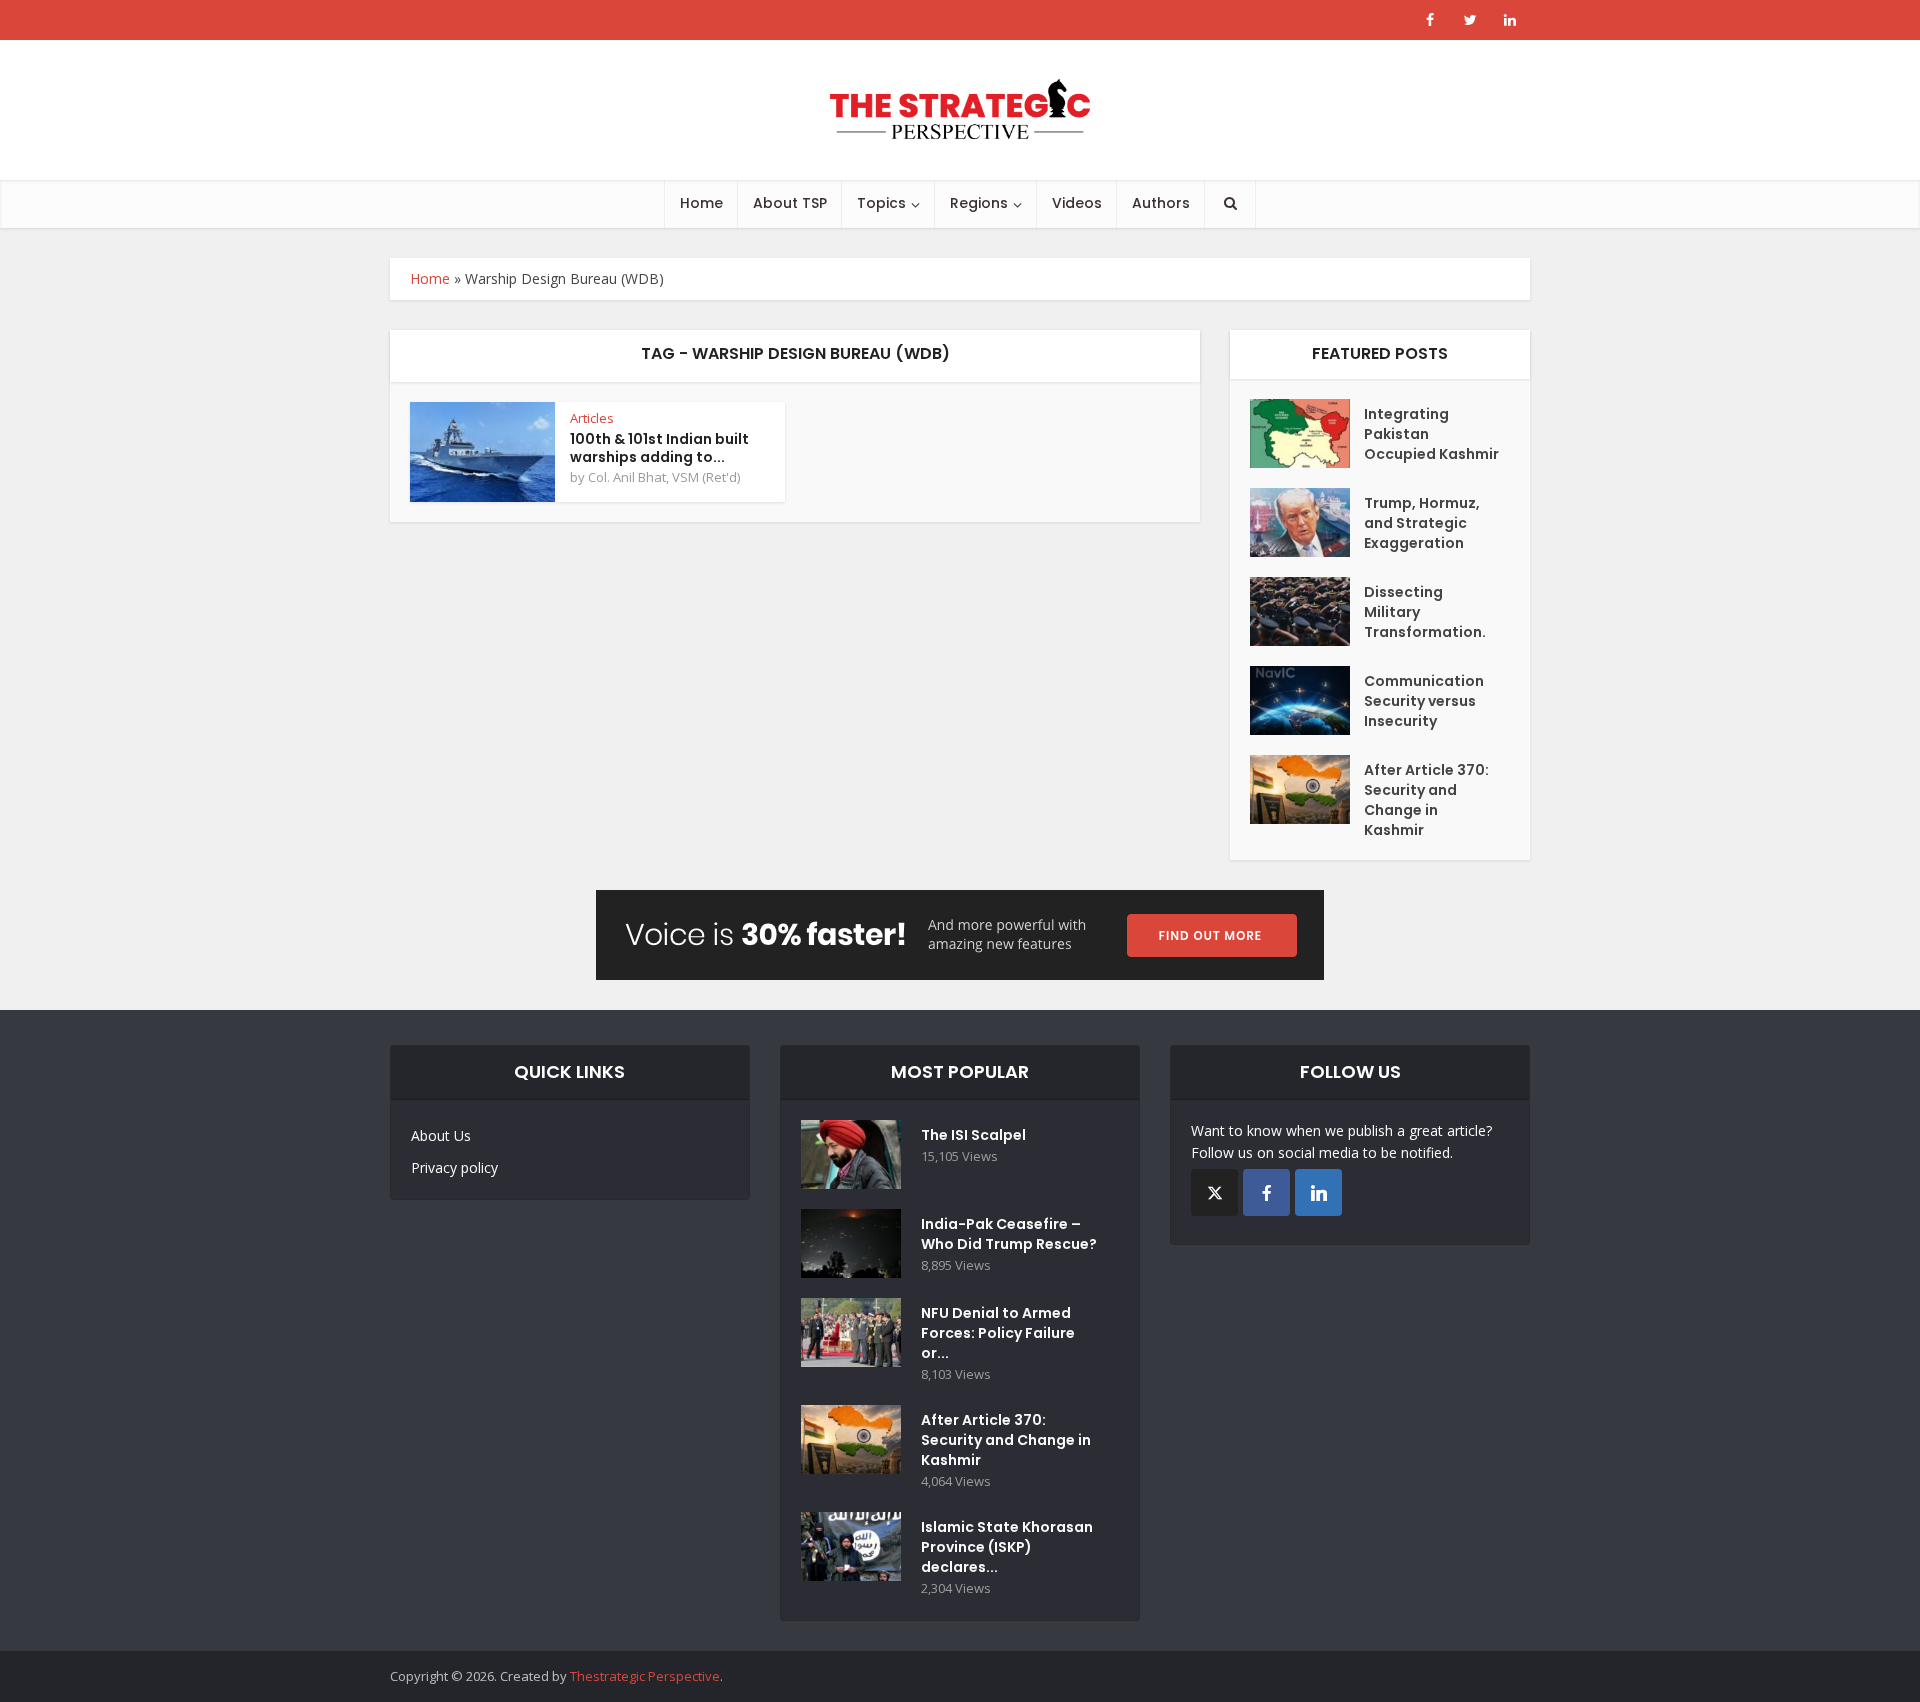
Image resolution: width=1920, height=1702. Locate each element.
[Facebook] (1266, 1192)
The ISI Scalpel (973, 1135)
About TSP (790, 203)
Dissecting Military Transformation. (1425, 612)
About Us (441, 1135)
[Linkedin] (1318, 1192)
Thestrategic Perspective (645, 1676)
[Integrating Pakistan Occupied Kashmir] (1307, 433)
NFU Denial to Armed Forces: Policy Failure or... (998, 1333)
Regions (979, 203)
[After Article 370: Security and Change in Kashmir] (1307, 789)
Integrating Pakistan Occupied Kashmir (1431, 434)
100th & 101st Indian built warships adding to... (659, 448)
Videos (1077, 203)
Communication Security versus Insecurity (1424, 701)
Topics (881, 203)
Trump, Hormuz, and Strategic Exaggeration (1422, 523)
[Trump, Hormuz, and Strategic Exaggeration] (1307, 522)
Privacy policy (454, 1167)
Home (701, 203)
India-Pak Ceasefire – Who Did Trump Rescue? (1009, 1234)
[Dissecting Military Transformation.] (1307, 611)
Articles (592, 418)
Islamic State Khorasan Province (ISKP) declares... (1007, 1547)
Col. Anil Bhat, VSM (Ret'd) (664, 477)
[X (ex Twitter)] (1214, 1192)
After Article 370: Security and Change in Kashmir (1426, 800)
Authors (1161, 203)
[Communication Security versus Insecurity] (1307, 700)
